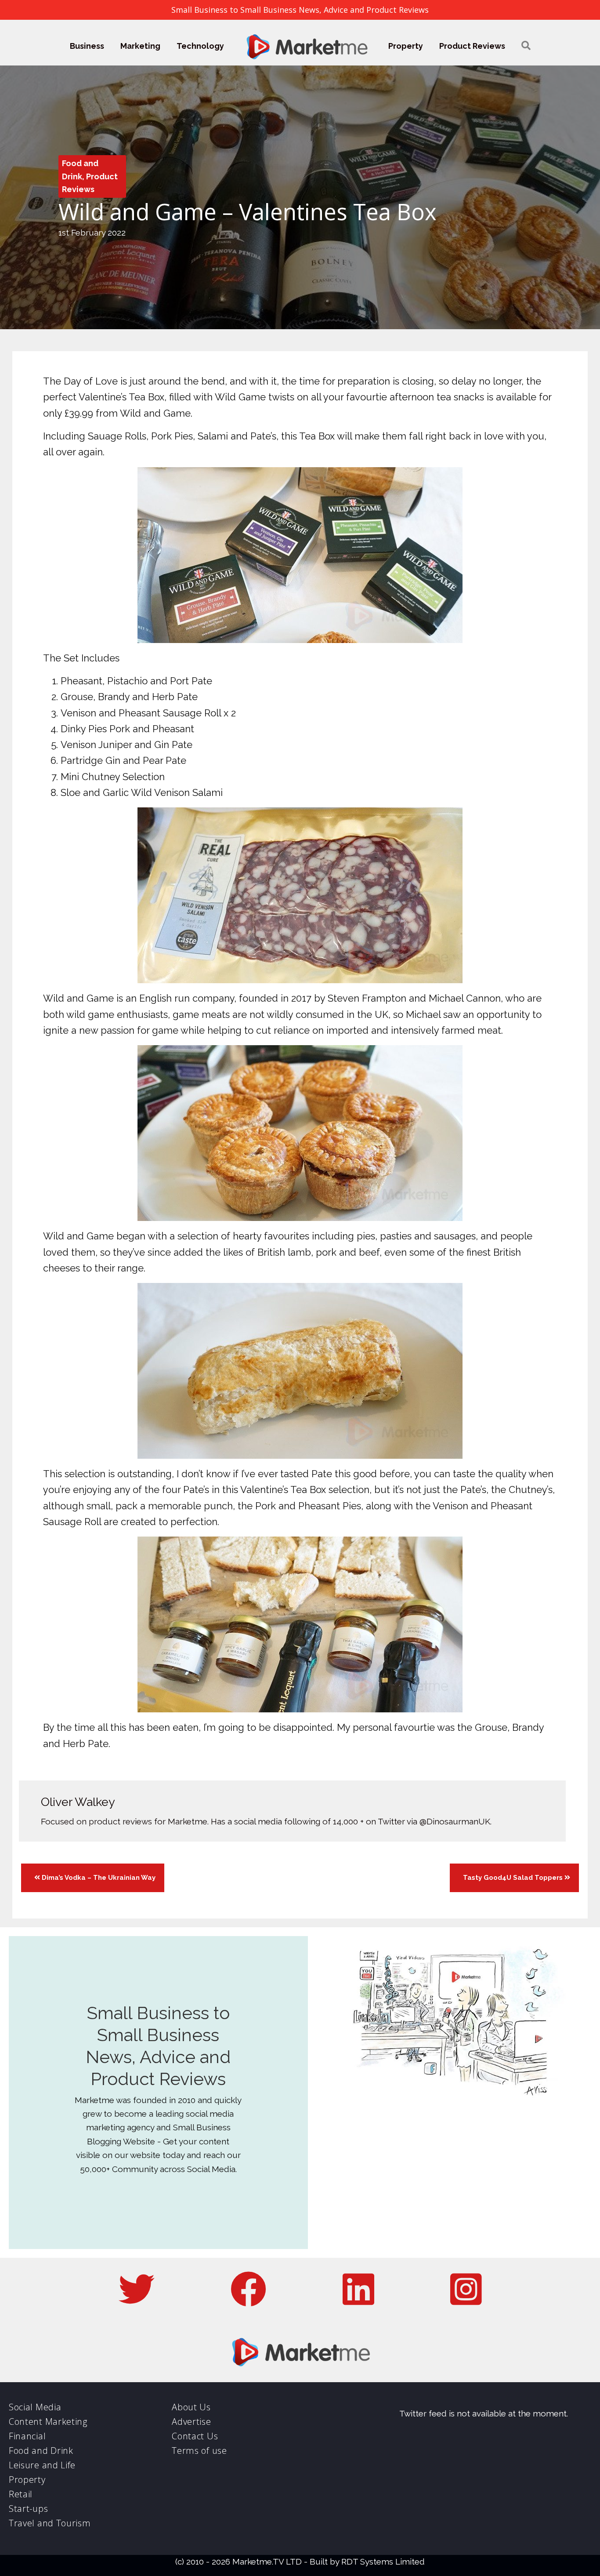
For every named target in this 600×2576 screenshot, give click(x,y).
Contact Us (195, 2436)
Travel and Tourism (50, 2523)
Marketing (140, 46)
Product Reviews (472, 46)
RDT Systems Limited (383, 2561)
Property (406, 46)
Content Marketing (48, 2422)
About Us (191, 2407)
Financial (27, 2436)
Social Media (35, 2407)
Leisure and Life (42, 2465)
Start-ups (28, 2509)
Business (87, 46)
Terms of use (199, 2451)
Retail (21, 2494)
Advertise (191, 2422)
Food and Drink (41, 2451)
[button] (526, 46)
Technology (200, 46)
